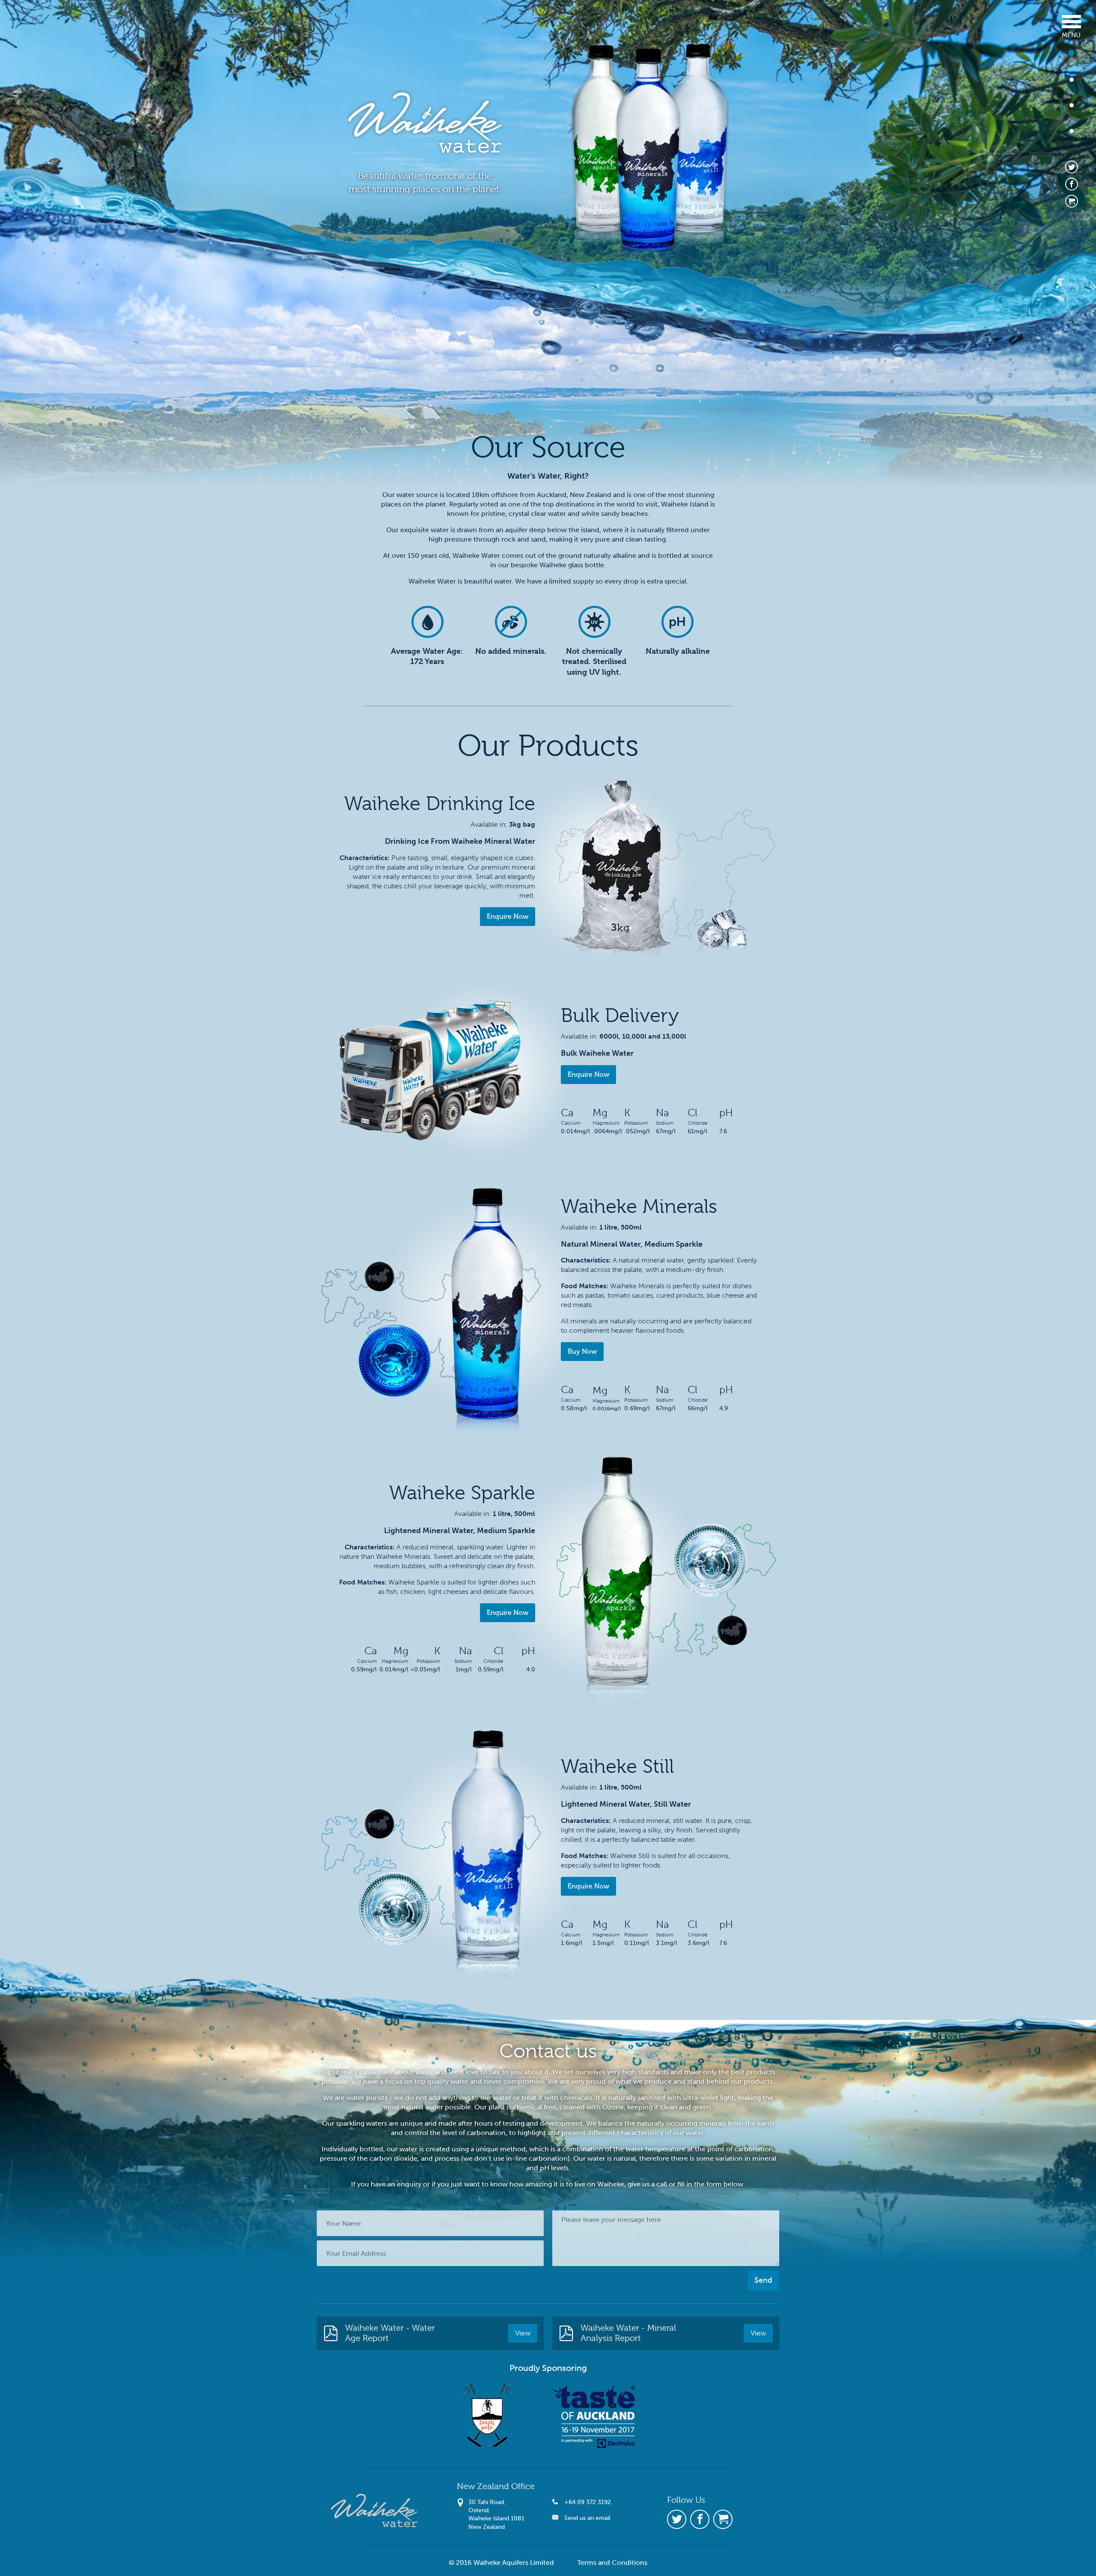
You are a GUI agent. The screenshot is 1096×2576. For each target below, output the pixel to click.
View (523, 2333)
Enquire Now (508, 916)
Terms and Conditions (612, 2563)
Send (763, 2280)
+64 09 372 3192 (587, 2502)
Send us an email (587, 2518)
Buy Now (582, 1351)
